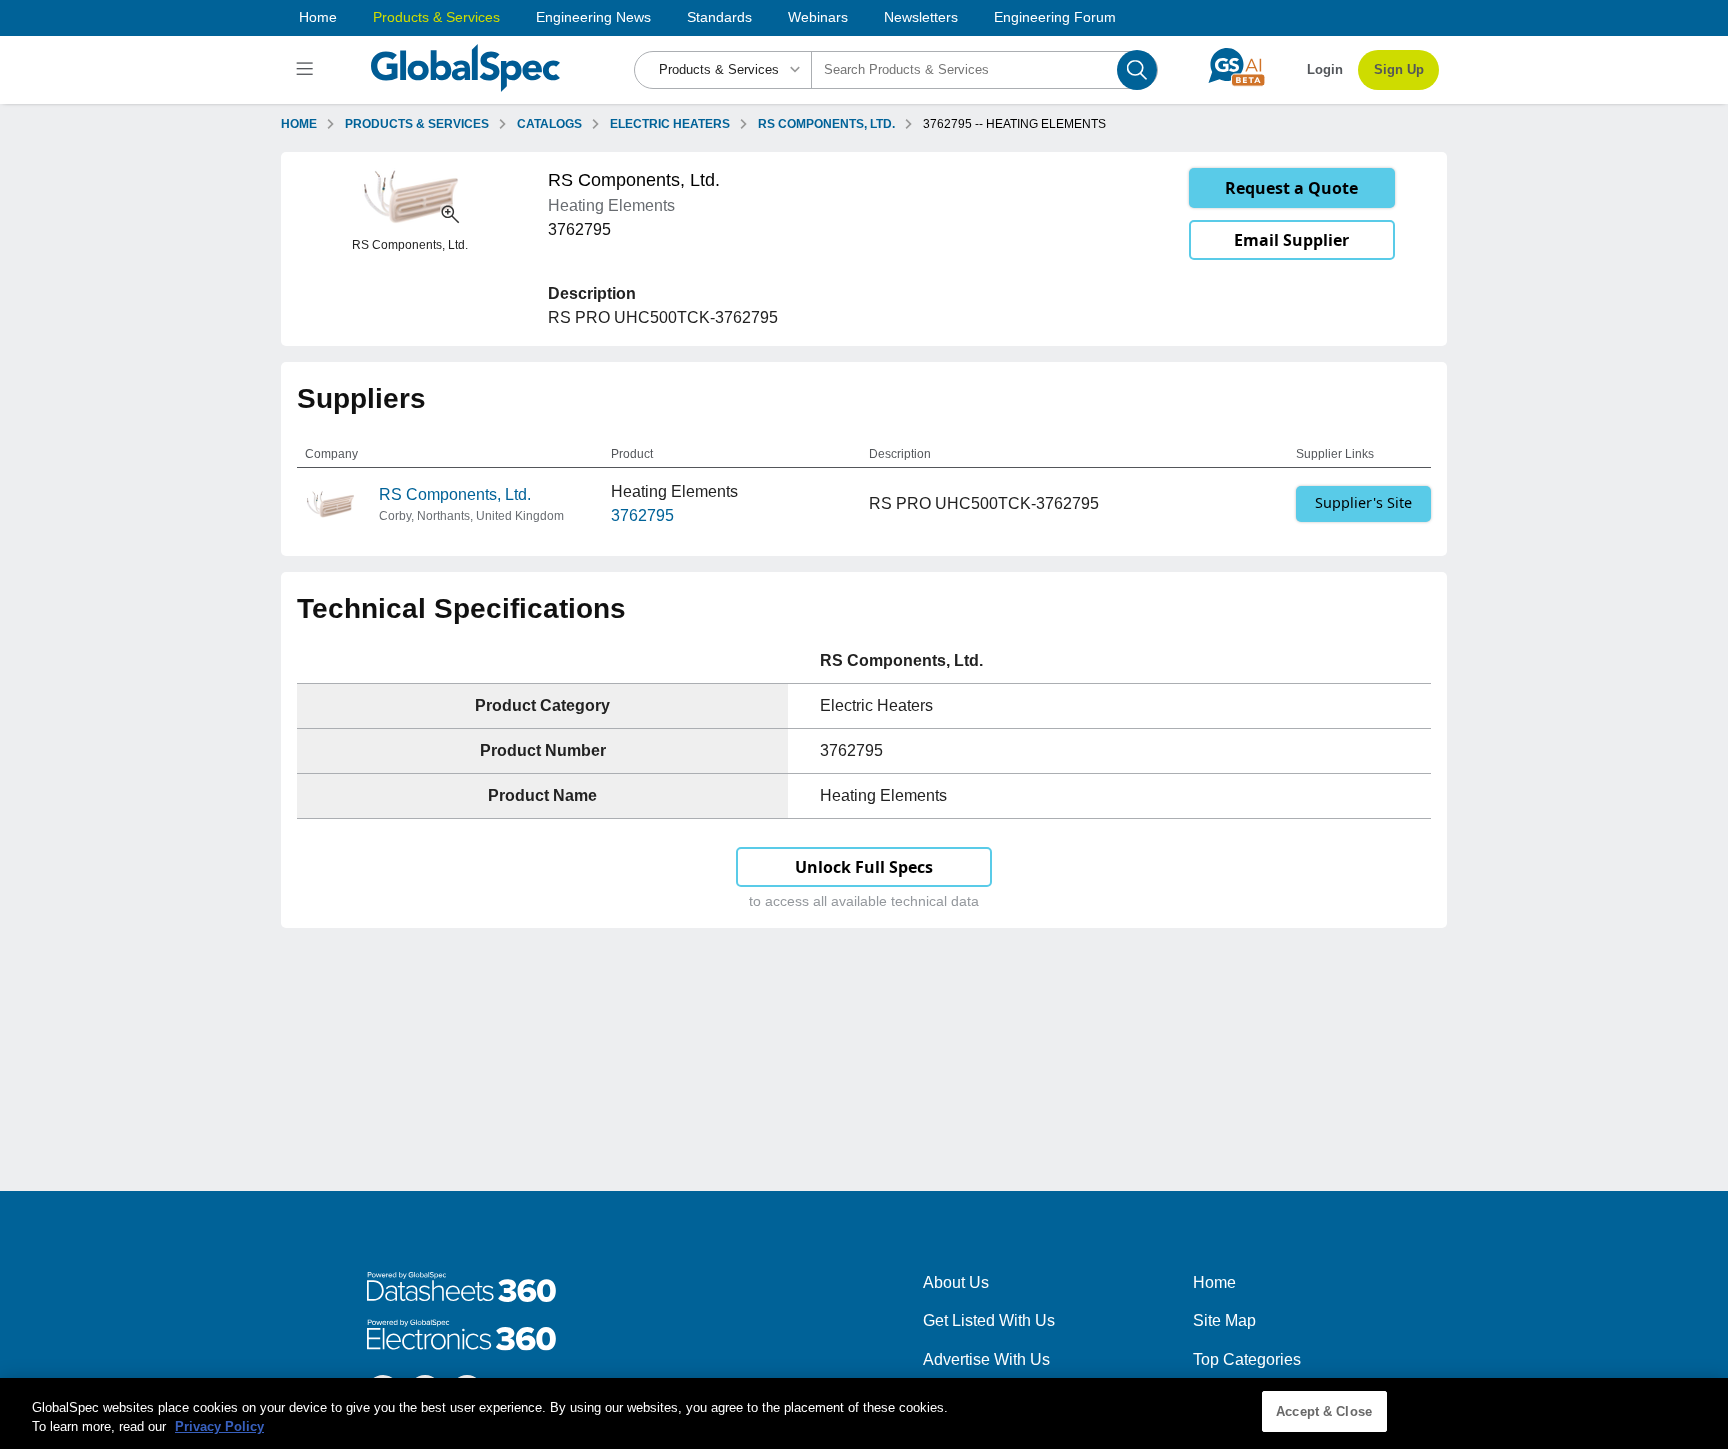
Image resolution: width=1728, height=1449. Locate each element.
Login (1325, 69)
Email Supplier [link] (1291, 240)
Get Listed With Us (989, 1320)
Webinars (818, 17)
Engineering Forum (1055, 17)
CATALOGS (549, 124)
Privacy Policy (219, 1427)
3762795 (642, 515)
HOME (299, 124)
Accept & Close (1324, 1411)
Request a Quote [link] (1291, 188)
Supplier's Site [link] (1363, 502)
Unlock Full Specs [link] (864, 867)
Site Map (1224, 1320)
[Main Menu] (307, 70)
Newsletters (921, 17)
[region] (864, 1413)
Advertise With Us (986, 1359)
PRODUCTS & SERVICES (417, 124)
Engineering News (593, 17)
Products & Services (436, 17)
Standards (719, 17)
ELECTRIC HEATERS (670, 124)
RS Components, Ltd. (455, 494)
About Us (956, 1282)
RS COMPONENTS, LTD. (826, 124)
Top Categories (1247, 1359)
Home (318, 17)
